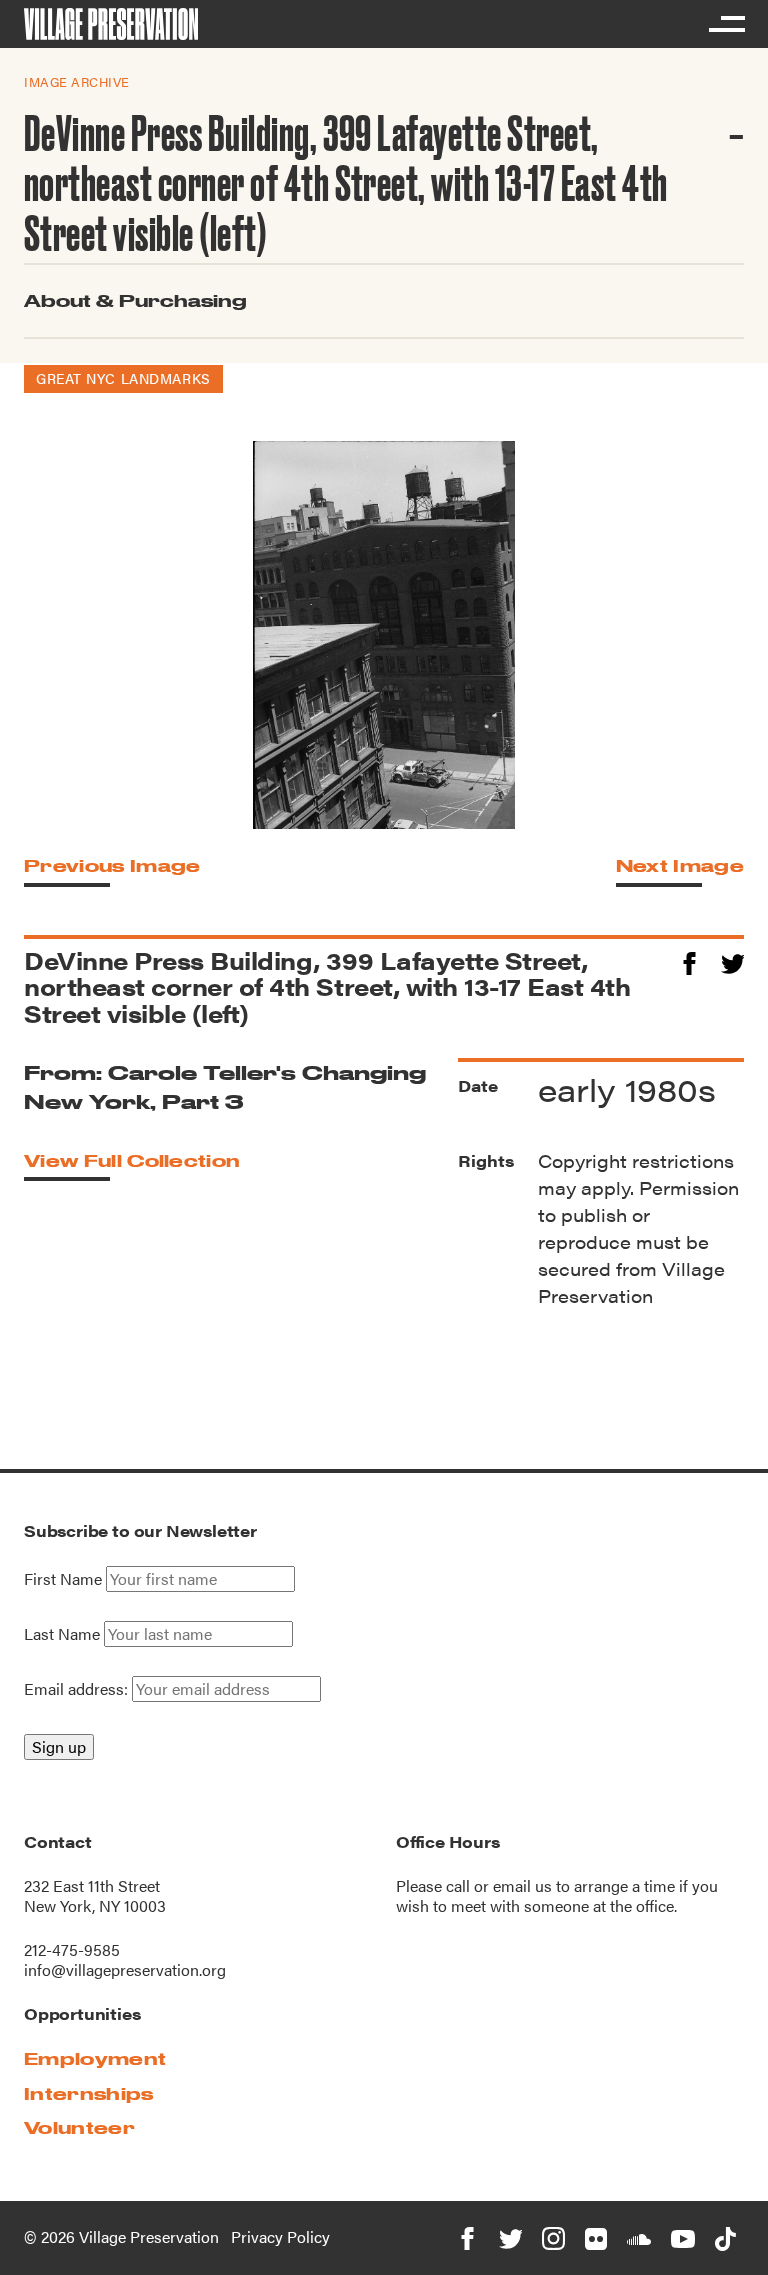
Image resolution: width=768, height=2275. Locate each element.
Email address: (78, 1688)
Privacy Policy (280, 2236)
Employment (95, 2058)
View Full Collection (132, 1160)
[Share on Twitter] (732, 960)
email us (522, 1885)
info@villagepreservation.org (125, 1969)
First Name (63, 1579)
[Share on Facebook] (689, 960)
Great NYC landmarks (123, 378)
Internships (89, 2093)
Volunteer (79, 2127)
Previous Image (112, 865)
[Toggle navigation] (726, 24)
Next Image (680, 865)
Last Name (62, 1634)
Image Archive (77, 81)
